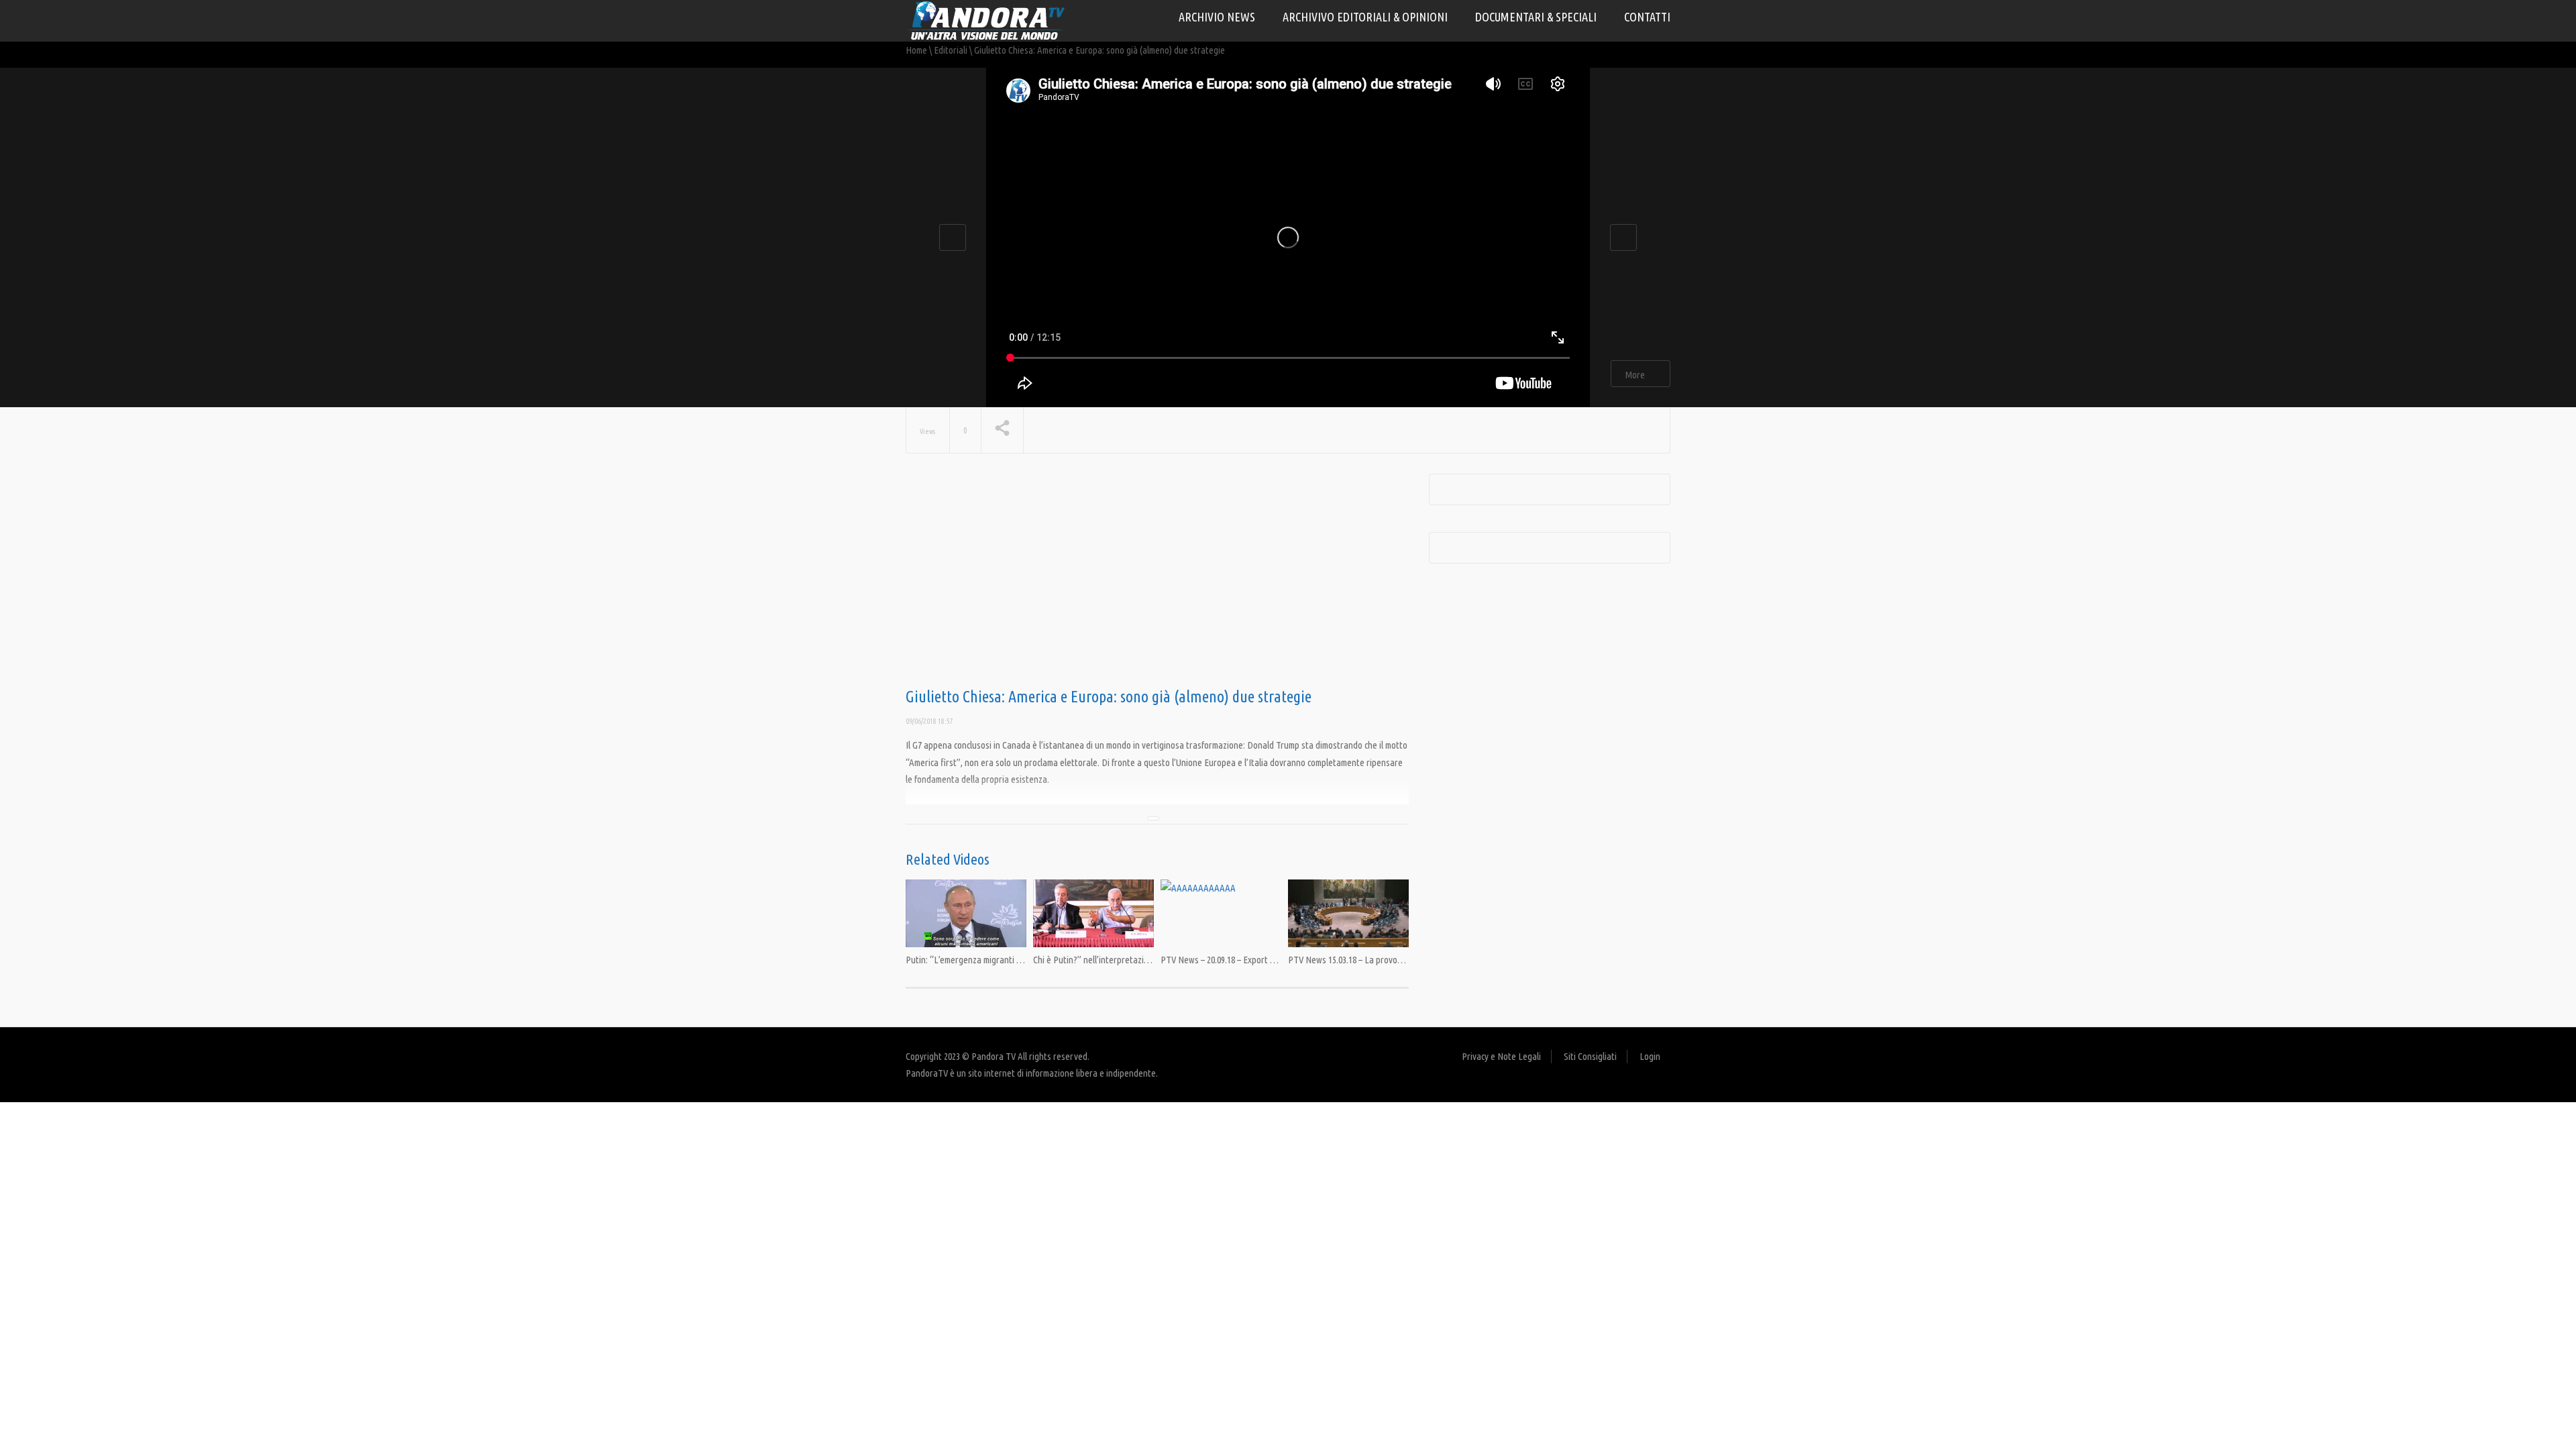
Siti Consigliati (1590, 1056)
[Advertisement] (1157, 581)
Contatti (1647, 17)
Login (1650, 1056)
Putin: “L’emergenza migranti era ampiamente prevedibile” (1015, 960)
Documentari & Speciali (1536, 17)
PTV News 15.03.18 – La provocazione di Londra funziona (1393, 960)
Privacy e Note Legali (1501, 1056)
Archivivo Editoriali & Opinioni (1365, 17)
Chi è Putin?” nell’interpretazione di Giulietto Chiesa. (1131, 960)
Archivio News (1217, 17)
